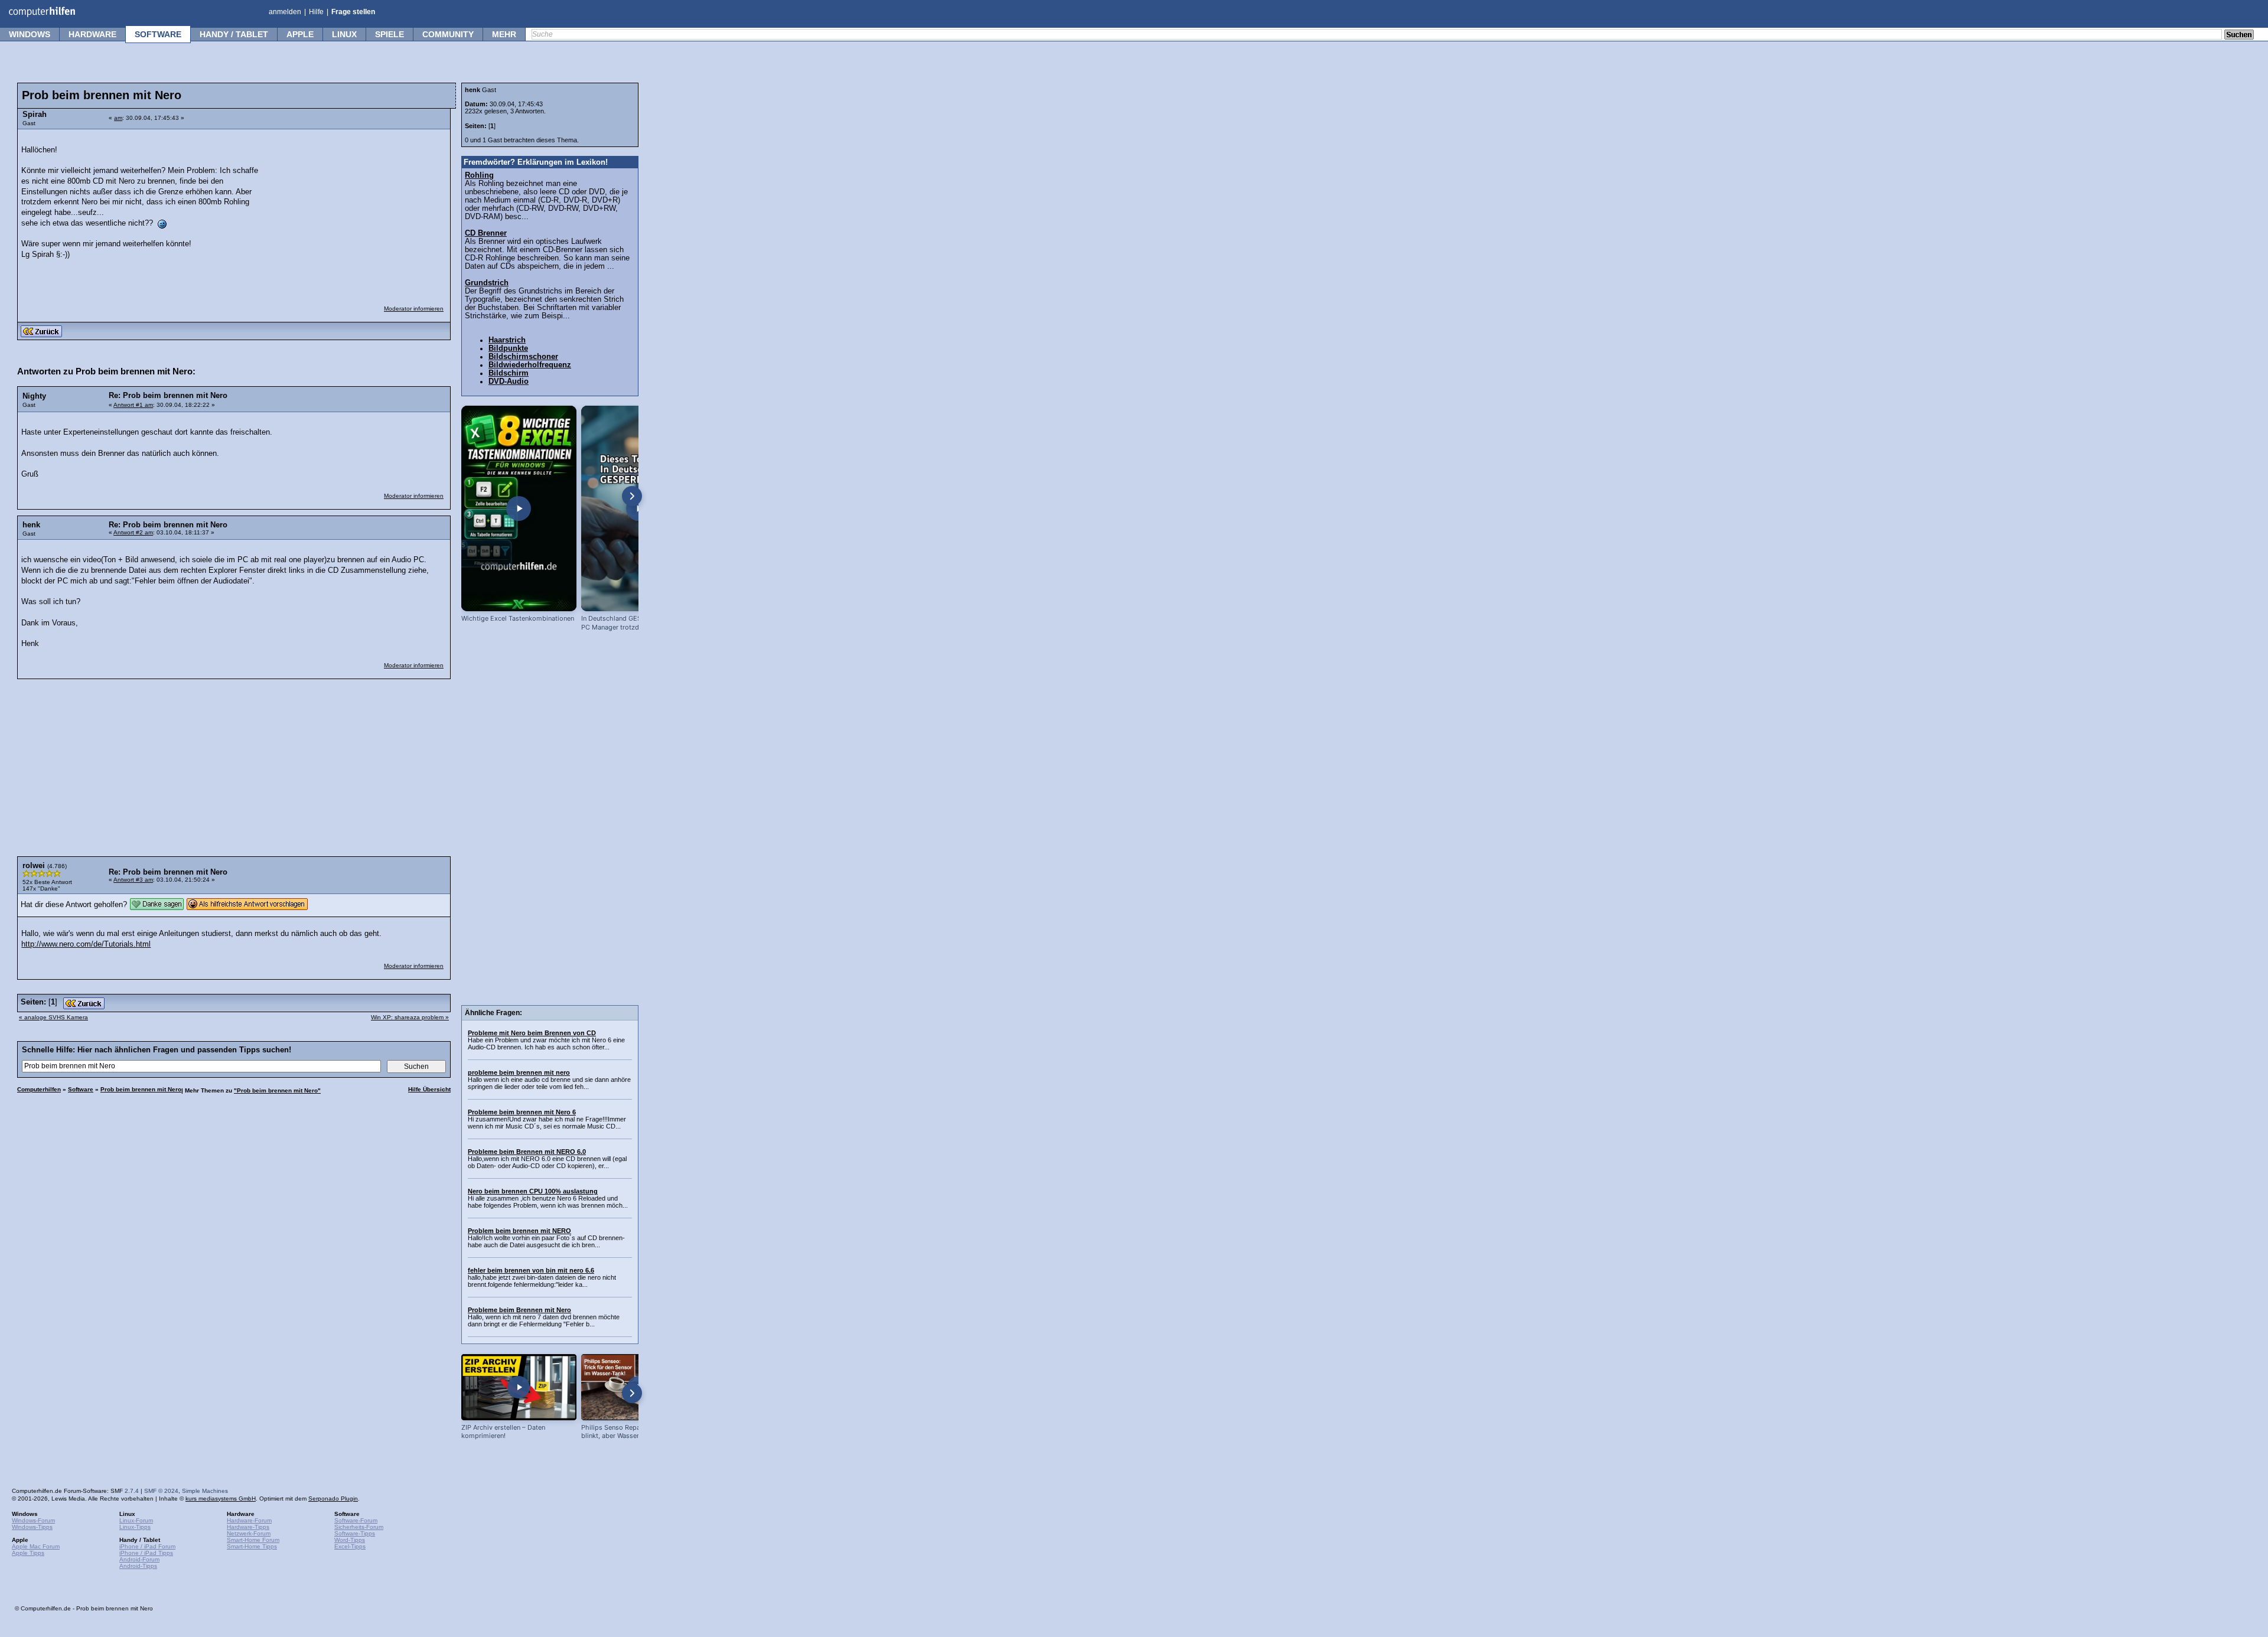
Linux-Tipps (135, 1527)
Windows (30, 34)
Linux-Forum (136, 1520)
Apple (300, 34)
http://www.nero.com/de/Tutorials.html (86, 944)
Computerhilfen (39, 1089)
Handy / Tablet (234, 34)
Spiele (390, 34)
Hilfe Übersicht (429, 1089)
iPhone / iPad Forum (147, 1546)
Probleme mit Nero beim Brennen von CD (532, 1033)
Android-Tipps (138, 1566)
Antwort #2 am (133, 532)
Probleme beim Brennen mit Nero (519, 1310)
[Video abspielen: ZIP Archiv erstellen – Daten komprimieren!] (519, 1387)
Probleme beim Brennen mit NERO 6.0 (527, 1152)
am (118, 118)
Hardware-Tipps (248, 1527)
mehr (504, 34)
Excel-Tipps (350, 1546)
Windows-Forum (33, 1520)
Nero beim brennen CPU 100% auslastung (533, 1191)
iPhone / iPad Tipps (146, 1553)
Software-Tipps (355, 1533)
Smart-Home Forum (253, 1540)
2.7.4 (132, 1491)
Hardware (92, 34)
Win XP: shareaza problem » (410, 1017)
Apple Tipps (28, 1553)
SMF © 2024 (161, 1491)
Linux (344, 34)
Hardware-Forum (249, 1520)
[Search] (2239, 35)
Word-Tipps (350, 1540)
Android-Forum (139, 1559)
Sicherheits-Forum (359, 1527)
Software (158, 34)
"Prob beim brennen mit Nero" (277, 1090)
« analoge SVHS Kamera (53, 1017)
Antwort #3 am (133, 880)
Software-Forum (356, 1520)
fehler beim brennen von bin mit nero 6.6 (531, 1270)
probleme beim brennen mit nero (519, 1072)
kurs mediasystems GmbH (221, 1499)
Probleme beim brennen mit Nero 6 (522, 1112)
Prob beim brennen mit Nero (141, 1089)
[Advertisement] (356, 210)
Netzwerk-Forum (249, 1533)
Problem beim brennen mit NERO (519, 1231)
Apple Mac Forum (36, 1546)
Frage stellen (353, 12)
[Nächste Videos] (632, 496)
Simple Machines (205, 1491)
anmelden (285, 12)
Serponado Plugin (333, 1499)
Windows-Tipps (32, 1527)
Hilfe (316, 12)
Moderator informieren (414, 309)
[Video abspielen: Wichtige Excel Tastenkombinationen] (519, 508)
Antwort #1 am (133, 405)
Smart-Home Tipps (252, 1546)
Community (448, 34)
